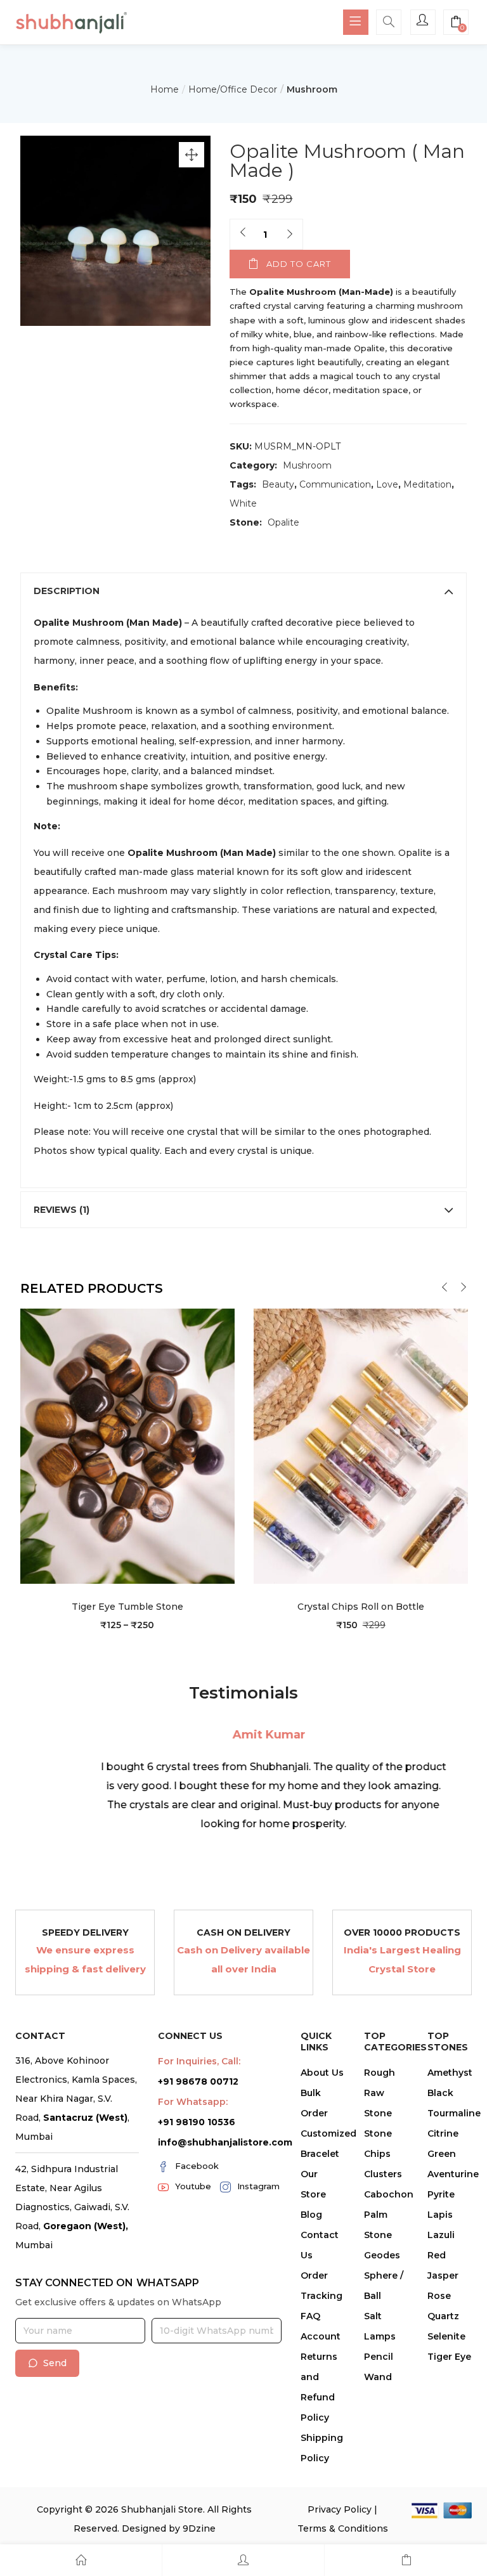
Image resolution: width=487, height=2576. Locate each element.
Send (55, 2363)
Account (321, 2336)
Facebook (197, 2166)
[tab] (244, 591)
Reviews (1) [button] (62, 1210)
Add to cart (299, 264)
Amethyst (450, 2073)
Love (387, 484)
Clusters (383, 2174)
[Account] (243, 2560)
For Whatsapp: (193, 2102)
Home (165, 89)
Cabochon (389, 2194)
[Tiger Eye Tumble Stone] (127, 1446)
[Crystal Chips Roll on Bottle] (361, 1446)
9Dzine (199, 2528)
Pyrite (441, 2194)
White (243, 503)
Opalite (283, 522)
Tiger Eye (449, 2357)
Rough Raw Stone (380, 2093)
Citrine (443, 2133)
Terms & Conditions (343, 2528)
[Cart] (406, 2560)
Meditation (427, 484)
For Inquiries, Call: (199, 2061)
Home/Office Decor (233, 89)
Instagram (258, 2186)
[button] (456, 23)
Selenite (446, 2336)
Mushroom (312, 89)
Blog (311, 2215)
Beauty (278, 484)
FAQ (310, 2316)
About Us (322, 2073)
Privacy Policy (340, 2509)
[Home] (81, 2560)
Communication (335, 484)
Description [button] (67, 591)
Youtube (193, 2186)
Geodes (382, 2255)
